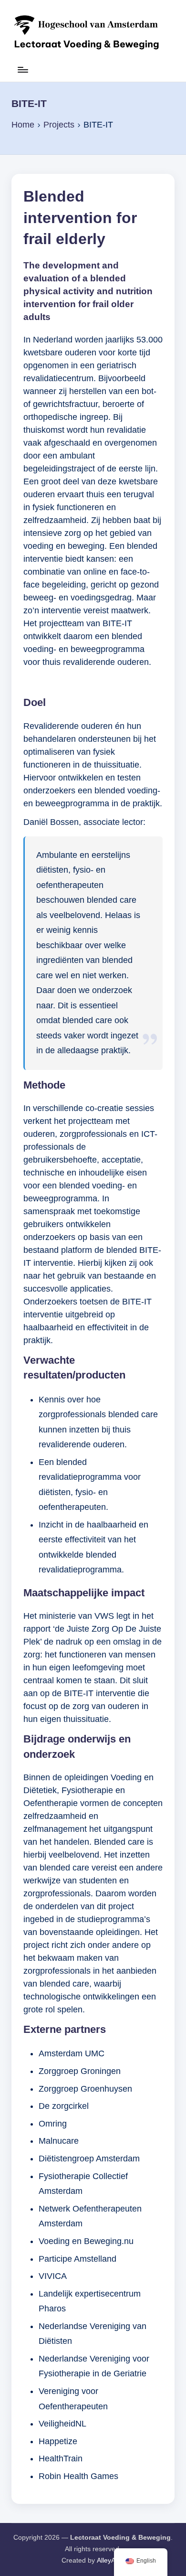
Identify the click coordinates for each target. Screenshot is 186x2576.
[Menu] (22, 74)
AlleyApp (110, 2560)
